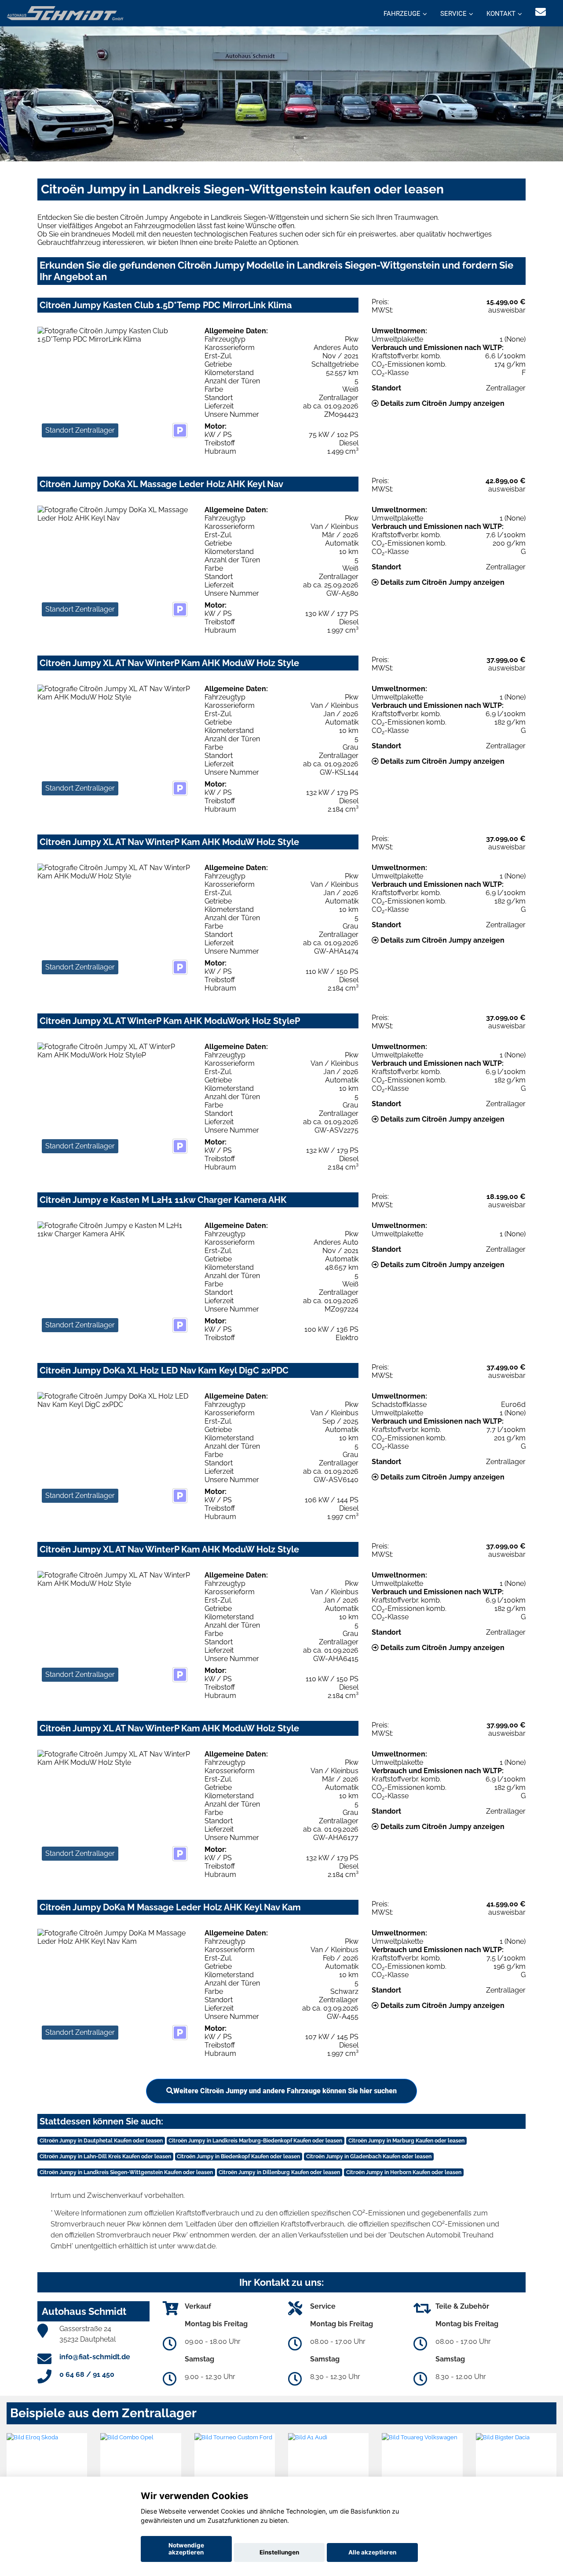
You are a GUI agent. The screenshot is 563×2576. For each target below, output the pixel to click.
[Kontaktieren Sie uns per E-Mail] (541, 12)
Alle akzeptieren (372, 2552)
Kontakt (501, 14)
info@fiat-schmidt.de (95, 2357)
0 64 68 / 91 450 (87, 2374)
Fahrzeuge (402, 14)
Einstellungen (279, 2552)
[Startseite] (65, 13)
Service (453, 14)
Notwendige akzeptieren (186, 2549)
